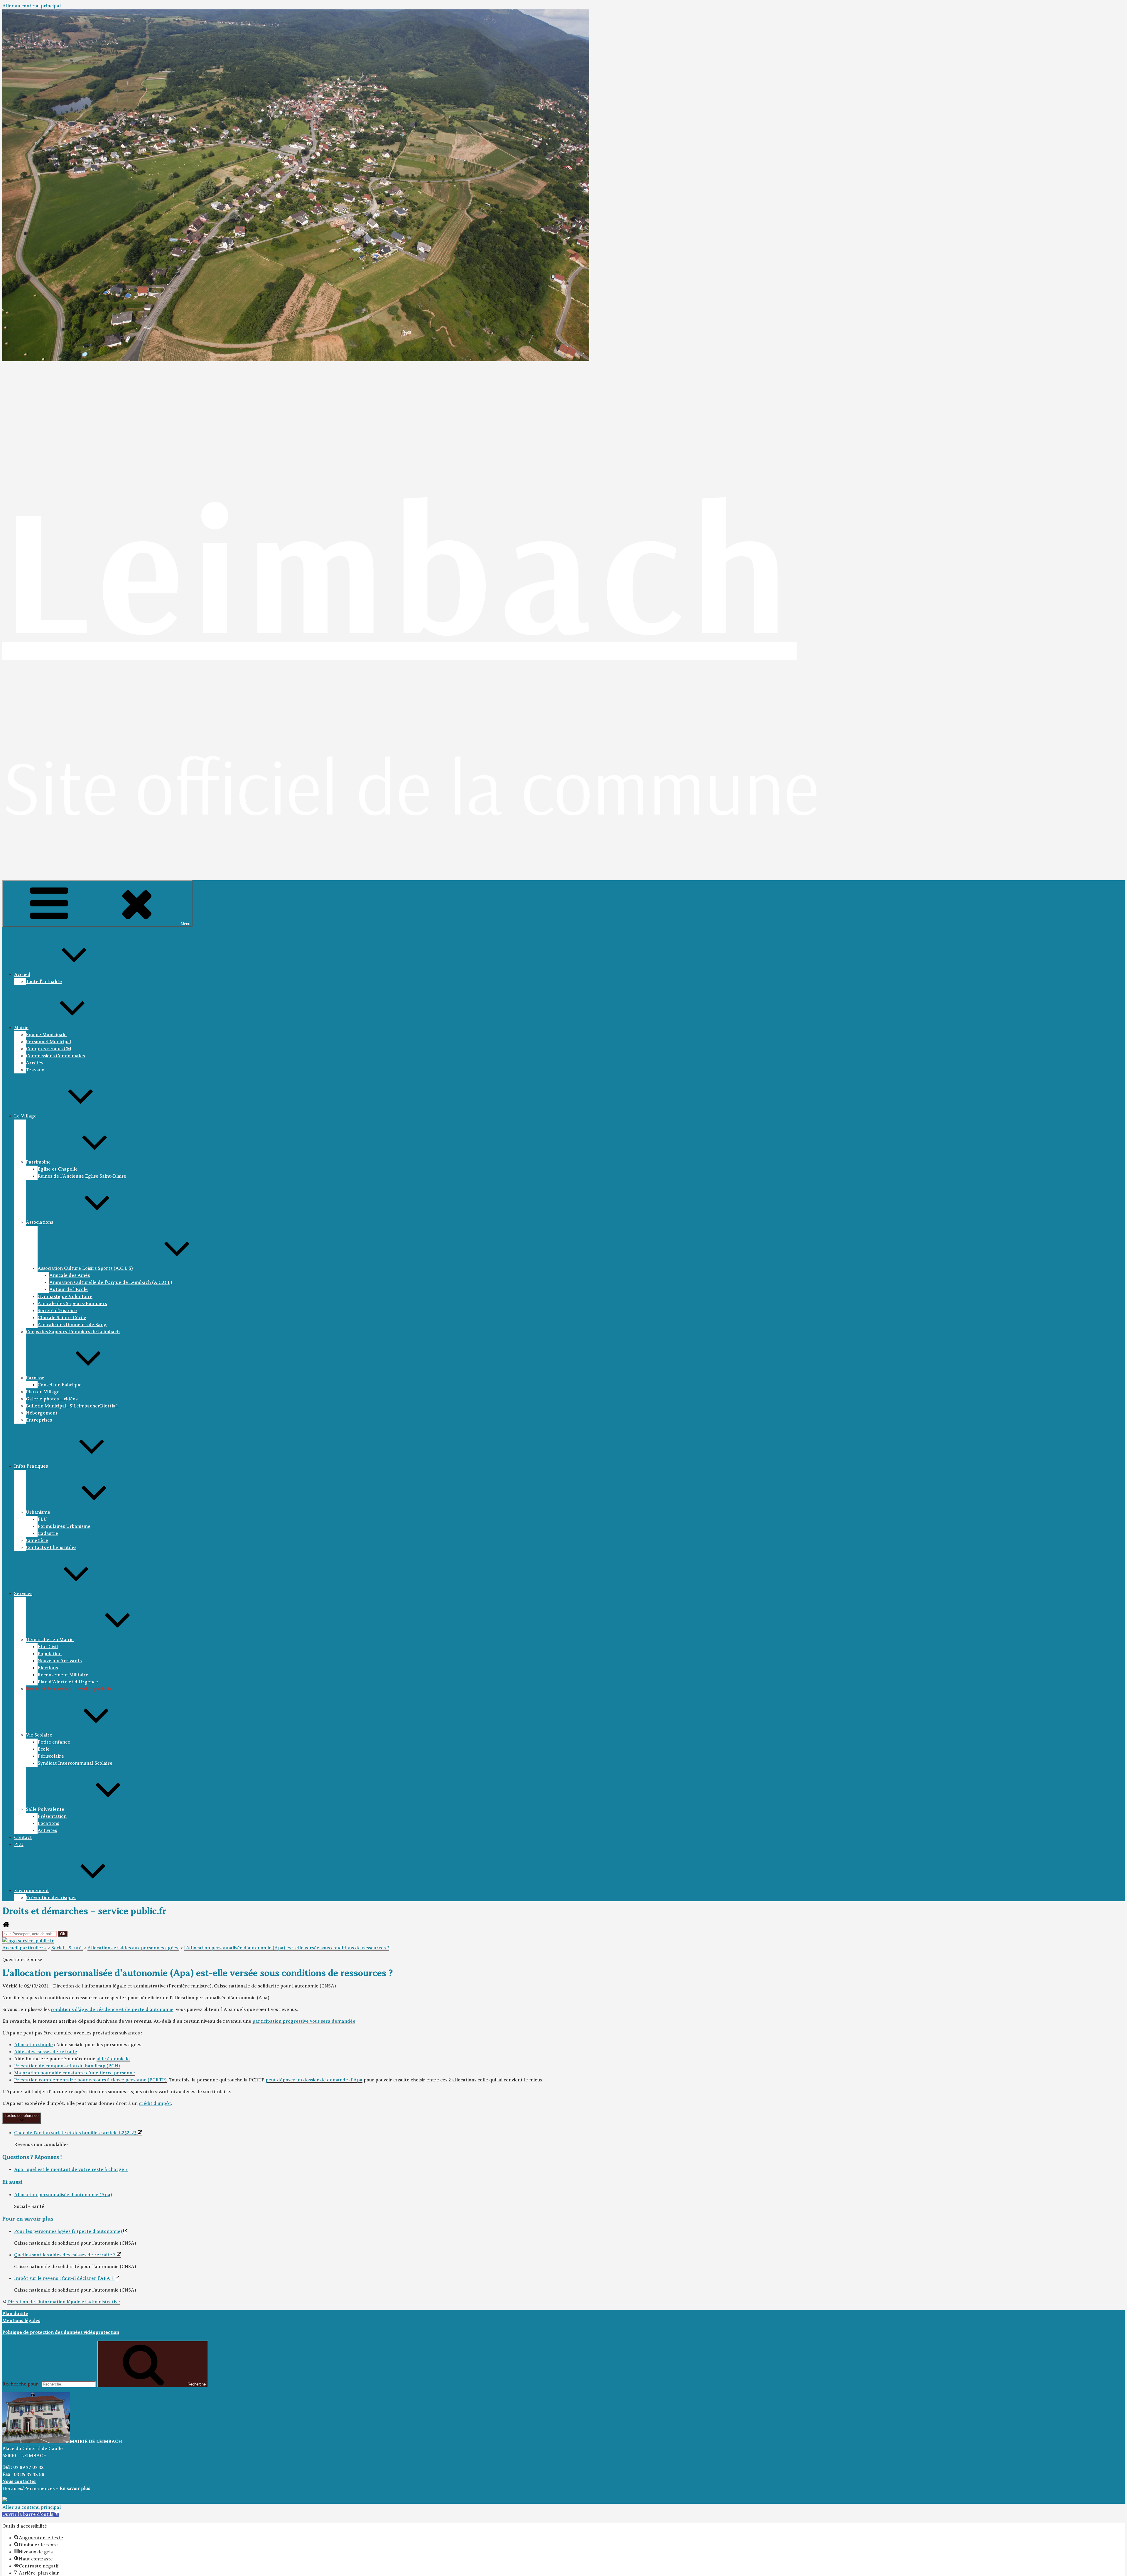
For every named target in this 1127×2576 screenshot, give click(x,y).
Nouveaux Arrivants (60, 1661)
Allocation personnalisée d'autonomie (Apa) (63, 2195)
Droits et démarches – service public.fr (69, 1689)
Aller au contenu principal (32, 6)
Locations (48, 1823)
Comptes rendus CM (49, 1049)
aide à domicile (113, 2059)
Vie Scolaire (39, 1735)
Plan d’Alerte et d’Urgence (68, 1682)
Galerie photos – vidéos (52, 1399)
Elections (48, 1668)
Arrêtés (34, 1063)
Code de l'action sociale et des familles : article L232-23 (76, 2133)
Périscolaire (51, 1756)
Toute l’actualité (44, 982)
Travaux (35, 1070)
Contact (23, 1837)
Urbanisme (38, 1512)
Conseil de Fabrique (60, 1385)
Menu (185, 924)
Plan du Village (43, 1392)
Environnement (32, 1891)
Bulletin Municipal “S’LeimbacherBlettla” (72, 1406)
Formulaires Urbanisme (64, 1526)
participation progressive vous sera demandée (304, 2021)
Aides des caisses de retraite (46, 2052)
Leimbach (400, 566)
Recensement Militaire (63, 1675)
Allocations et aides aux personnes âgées (133, 1948)
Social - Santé (67, 1948)
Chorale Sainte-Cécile (62, 1318)
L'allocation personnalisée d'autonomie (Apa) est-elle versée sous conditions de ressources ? (287, 1948)
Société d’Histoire (57, 1311)
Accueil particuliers (25, 1948)
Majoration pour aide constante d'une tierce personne (75, 2073)
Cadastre (48, 1533)
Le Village (25, 1116)
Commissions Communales (55, 1056)
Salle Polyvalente (45, 1809)
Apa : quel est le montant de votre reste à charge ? (71, 2169)
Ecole (44, 1749)
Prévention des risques (51, 1898)
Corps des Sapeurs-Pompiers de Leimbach (73, 1332)
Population (50, 1654)
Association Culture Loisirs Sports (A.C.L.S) (85, 1268)
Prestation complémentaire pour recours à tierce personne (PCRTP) (90, 2080)
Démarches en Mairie (50, 1640)
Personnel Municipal (49, 1042)
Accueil (22, 975)
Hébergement (42, 1413)
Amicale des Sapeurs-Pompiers (72, 1304)
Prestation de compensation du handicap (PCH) (67, 2066)
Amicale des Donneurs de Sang (72, 1325)
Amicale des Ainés (70, 1275)
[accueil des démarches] (6, 1927)
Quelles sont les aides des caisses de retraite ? (65, 2255)
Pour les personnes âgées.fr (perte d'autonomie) (69, 2231)
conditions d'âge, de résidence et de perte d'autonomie (112, 2009)
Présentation (52, 1816)
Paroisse (35, 1378)
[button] (31, 2514)
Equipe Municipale (46, 1035)
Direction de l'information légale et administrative (64, 2302)
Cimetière (37, 1540)
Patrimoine (38, 1162)
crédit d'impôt (155, 2103)
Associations (39, 1222)
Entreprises (39, 1420)
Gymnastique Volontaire (65, 1297)
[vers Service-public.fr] (28, 1941)
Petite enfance (54, 1742)
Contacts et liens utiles (51, 1547)
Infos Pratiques (31, 1466)
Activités (47, 1830)
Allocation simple (33, 2045)
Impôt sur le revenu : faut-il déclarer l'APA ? (64, 2278)
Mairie (21, 1028)
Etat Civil (48, 1647)
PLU (42, 1519)
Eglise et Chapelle (58, 1169)
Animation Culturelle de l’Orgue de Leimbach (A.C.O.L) (111, 1282)
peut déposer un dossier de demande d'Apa (314, 2080)
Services (23, 1594)
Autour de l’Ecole (69, 1289)
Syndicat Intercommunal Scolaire (75, 1763)
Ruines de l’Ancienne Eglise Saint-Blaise (82, 1176)
